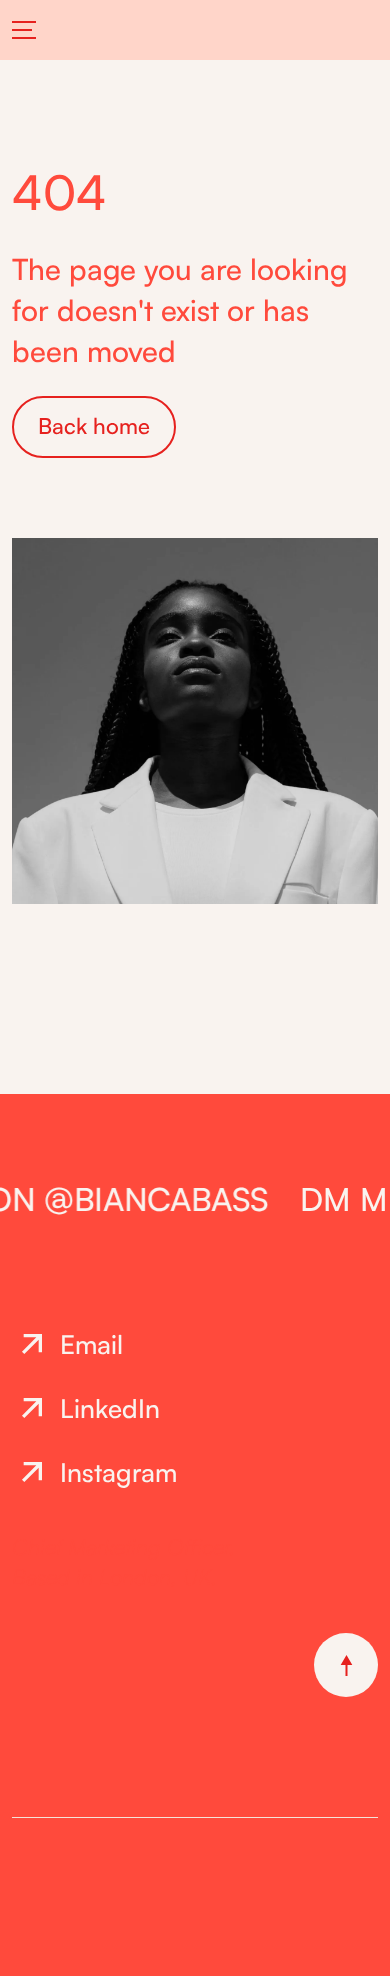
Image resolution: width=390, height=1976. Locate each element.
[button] (35, 30)
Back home (94, 425)
